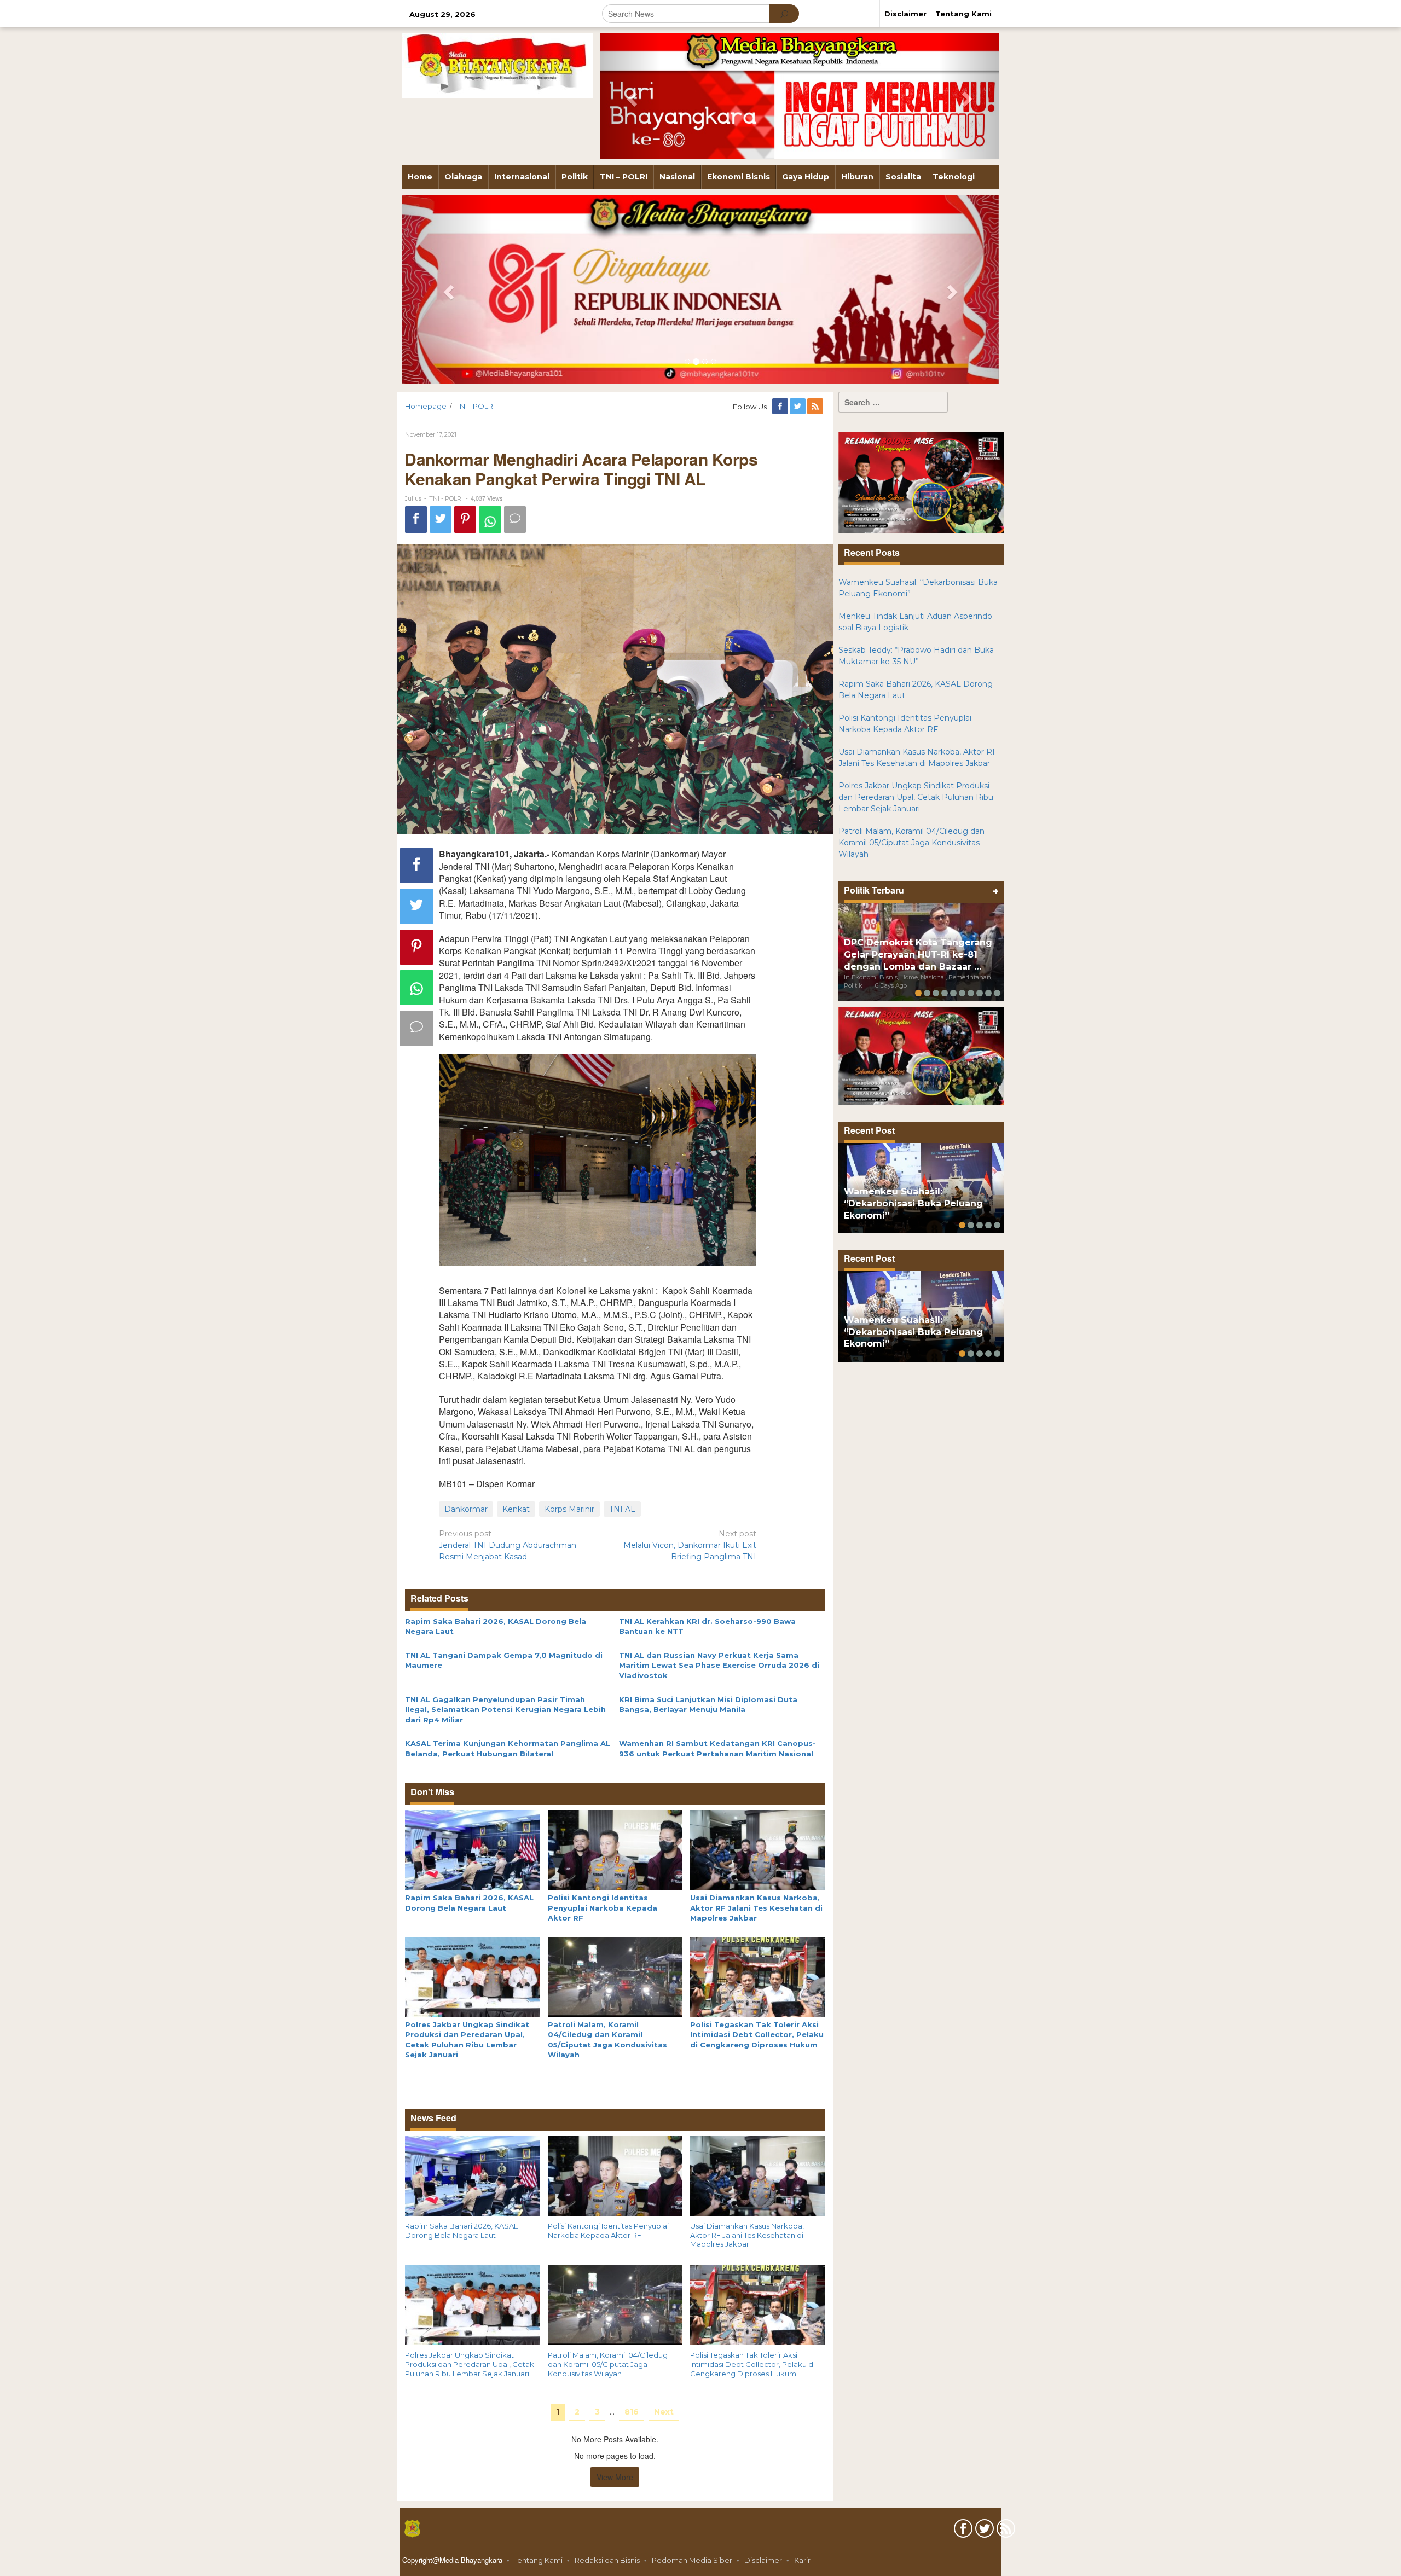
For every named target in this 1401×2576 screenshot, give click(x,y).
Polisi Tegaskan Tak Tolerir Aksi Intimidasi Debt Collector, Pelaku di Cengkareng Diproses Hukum (757, 2035)
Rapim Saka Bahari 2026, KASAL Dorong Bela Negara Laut (461, 2230)
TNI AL (622, 1509)
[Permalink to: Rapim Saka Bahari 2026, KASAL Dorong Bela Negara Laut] (472, 1849)
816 (632, 2412)
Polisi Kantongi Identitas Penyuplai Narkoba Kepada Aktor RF (603, 1908)
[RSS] (816, 407)
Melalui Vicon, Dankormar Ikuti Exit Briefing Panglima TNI (690, 1545)
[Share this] (416, 520)
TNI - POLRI (446, 498)
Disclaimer (763, 2560)
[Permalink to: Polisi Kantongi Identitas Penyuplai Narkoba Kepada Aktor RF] (615, 1849)
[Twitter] (798, 407)
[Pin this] (465, 520)
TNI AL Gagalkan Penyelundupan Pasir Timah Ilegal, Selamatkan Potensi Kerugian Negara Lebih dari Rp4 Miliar (505, 1710)
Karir (802, 2560)
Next (664, 2412)
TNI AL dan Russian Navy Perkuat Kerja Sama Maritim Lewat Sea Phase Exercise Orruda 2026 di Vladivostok (719, 1665)
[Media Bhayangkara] (498, 65)
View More (615, 2477)
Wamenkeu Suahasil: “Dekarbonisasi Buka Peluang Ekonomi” (913, 1203)
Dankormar (466, 1509)
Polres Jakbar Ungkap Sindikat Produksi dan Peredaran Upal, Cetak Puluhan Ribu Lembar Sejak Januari (470, 2364)
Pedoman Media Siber (692, 2560)
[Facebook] (781, 407)
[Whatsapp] (490, 520)
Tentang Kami (538, 2560)
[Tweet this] (441, 520)
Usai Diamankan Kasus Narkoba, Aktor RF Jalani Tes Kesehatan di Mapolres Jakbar (756, 1908)
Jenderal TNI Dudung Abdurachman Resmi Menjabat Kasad (508, 1545)
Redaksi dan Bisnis (607, 2560)
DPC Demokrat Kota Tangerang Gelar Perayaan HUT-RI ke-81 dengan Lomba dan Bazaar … (918, 955)
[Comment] (515, 520)
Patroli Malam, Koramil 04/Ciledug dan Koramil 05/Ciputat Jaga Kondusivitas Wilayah (608, 2364)
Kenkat (516, 1509)
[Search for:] (893, 402)
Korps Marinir (569, 1509)
